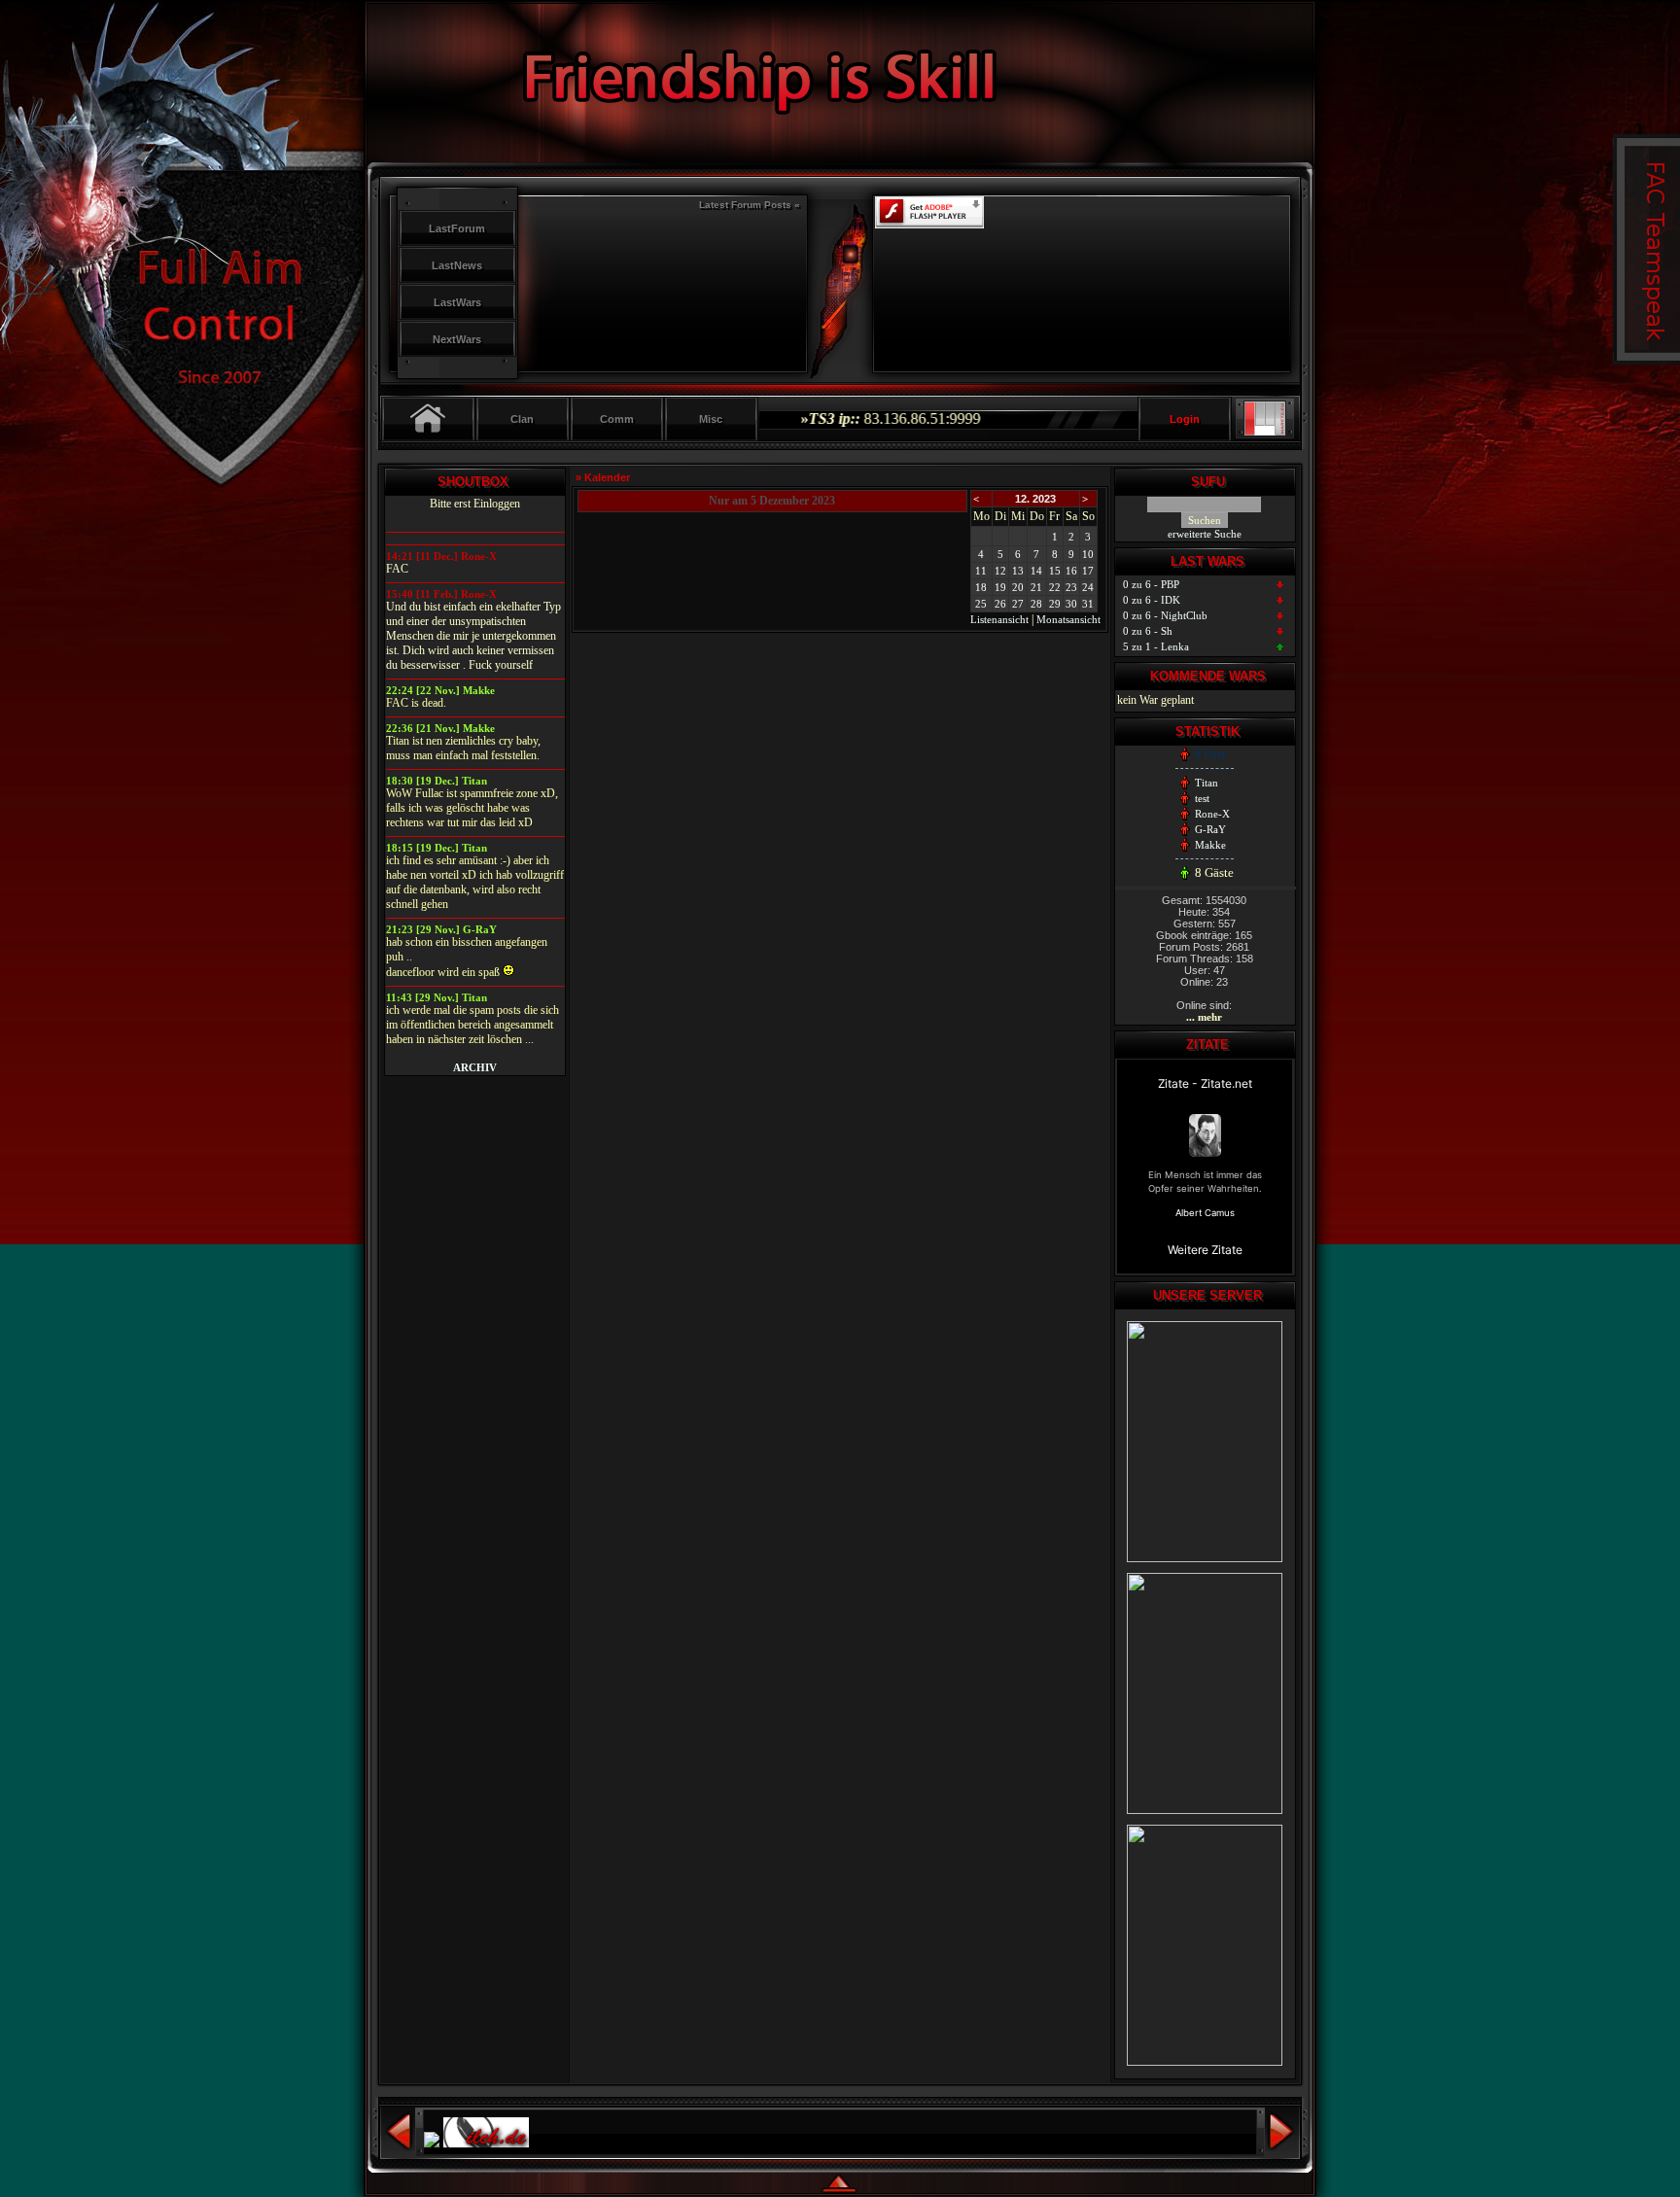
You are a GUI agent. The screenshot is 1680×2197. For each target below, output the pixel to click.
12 (1000, 571)
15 (1055, 571)
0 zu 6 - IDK (1152, 600)
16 (1071, 571)
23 (1071, 587)
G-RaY (1210, 829)
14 (1036, 571)
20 (1018, 587)
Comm (617, 419)
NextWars (457, 339)
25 (981, 604)
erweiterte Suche (1205, 534)
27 (1018, 604)
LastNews (457, 265)
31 (1088, 604)
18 (981, 587)
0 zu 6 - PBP (1151, 584)
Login (1185, 419)
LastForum (457, 228)
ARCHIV (475, 1067)
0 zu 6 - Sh (1148, 631)
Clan (522, 419)
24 (1088, 587)
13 (1018, 571)
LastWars (457, 302)
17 (1088, 571)
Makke (1210, 845)
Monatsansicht (1068, 619)
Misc (711, 419)
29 (1055, 604)
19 (1000, 587)
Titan (1207, 783)
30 (1071, 604)
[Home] (428, 419)
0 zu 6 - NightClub (1165, 615)
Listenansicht (999, 619)
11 (981, 571)
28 (1036, 604)
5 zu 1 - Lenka (1156, 646)
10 (1088, 554)
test (1202, 798)
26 (1000, 604)
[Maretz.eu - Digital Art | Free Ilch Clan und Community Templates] (1266, 432)
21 (1036, 587)
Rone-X (1212, 814)
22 (1055, 587)
